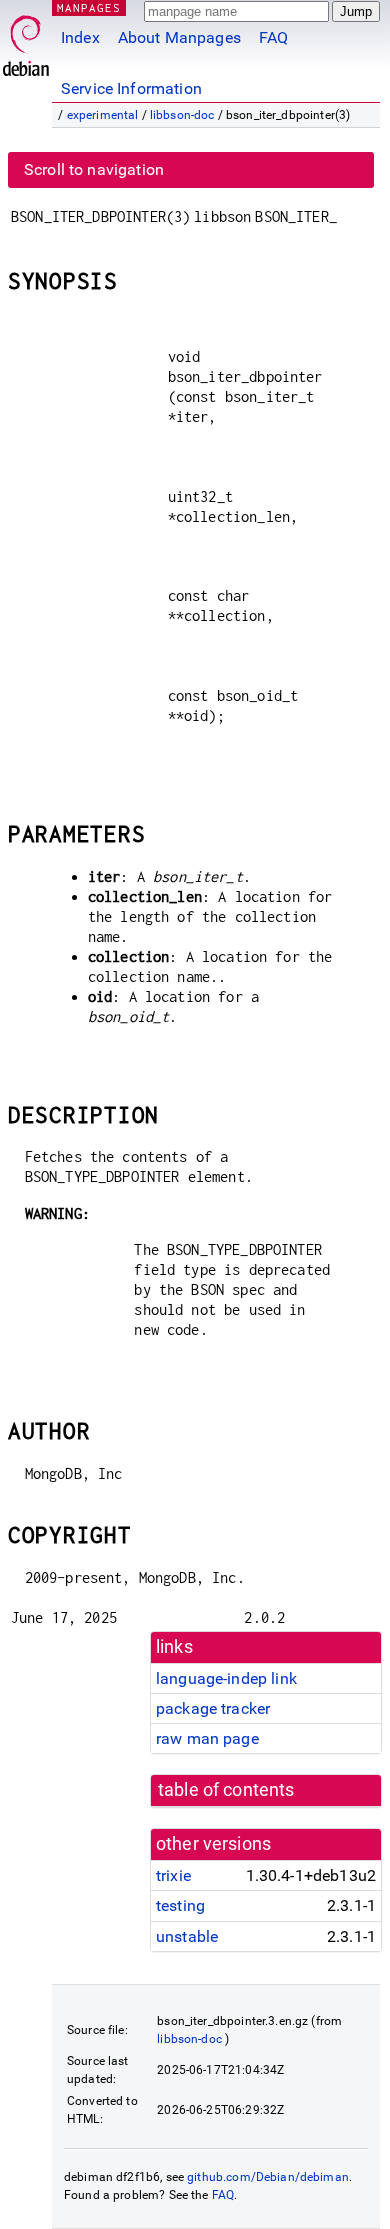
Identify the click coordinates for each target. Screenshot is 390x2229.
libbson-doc (182, 115)
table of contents (226, 1790)
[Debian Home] (26, 40)
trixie (173, 1875)
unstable (187, 1936)
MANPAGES (89, 7)
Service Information (131, 88)
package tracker (213, 1708)
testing (180, 1905)
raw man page (207, 1738)
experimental (103, 115)
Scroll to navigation (94, 169)
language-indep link (226, 1678)
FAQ (273, 37)
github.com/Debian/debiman (268, 2177)
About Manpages (179, 37)
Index (80, 37)
